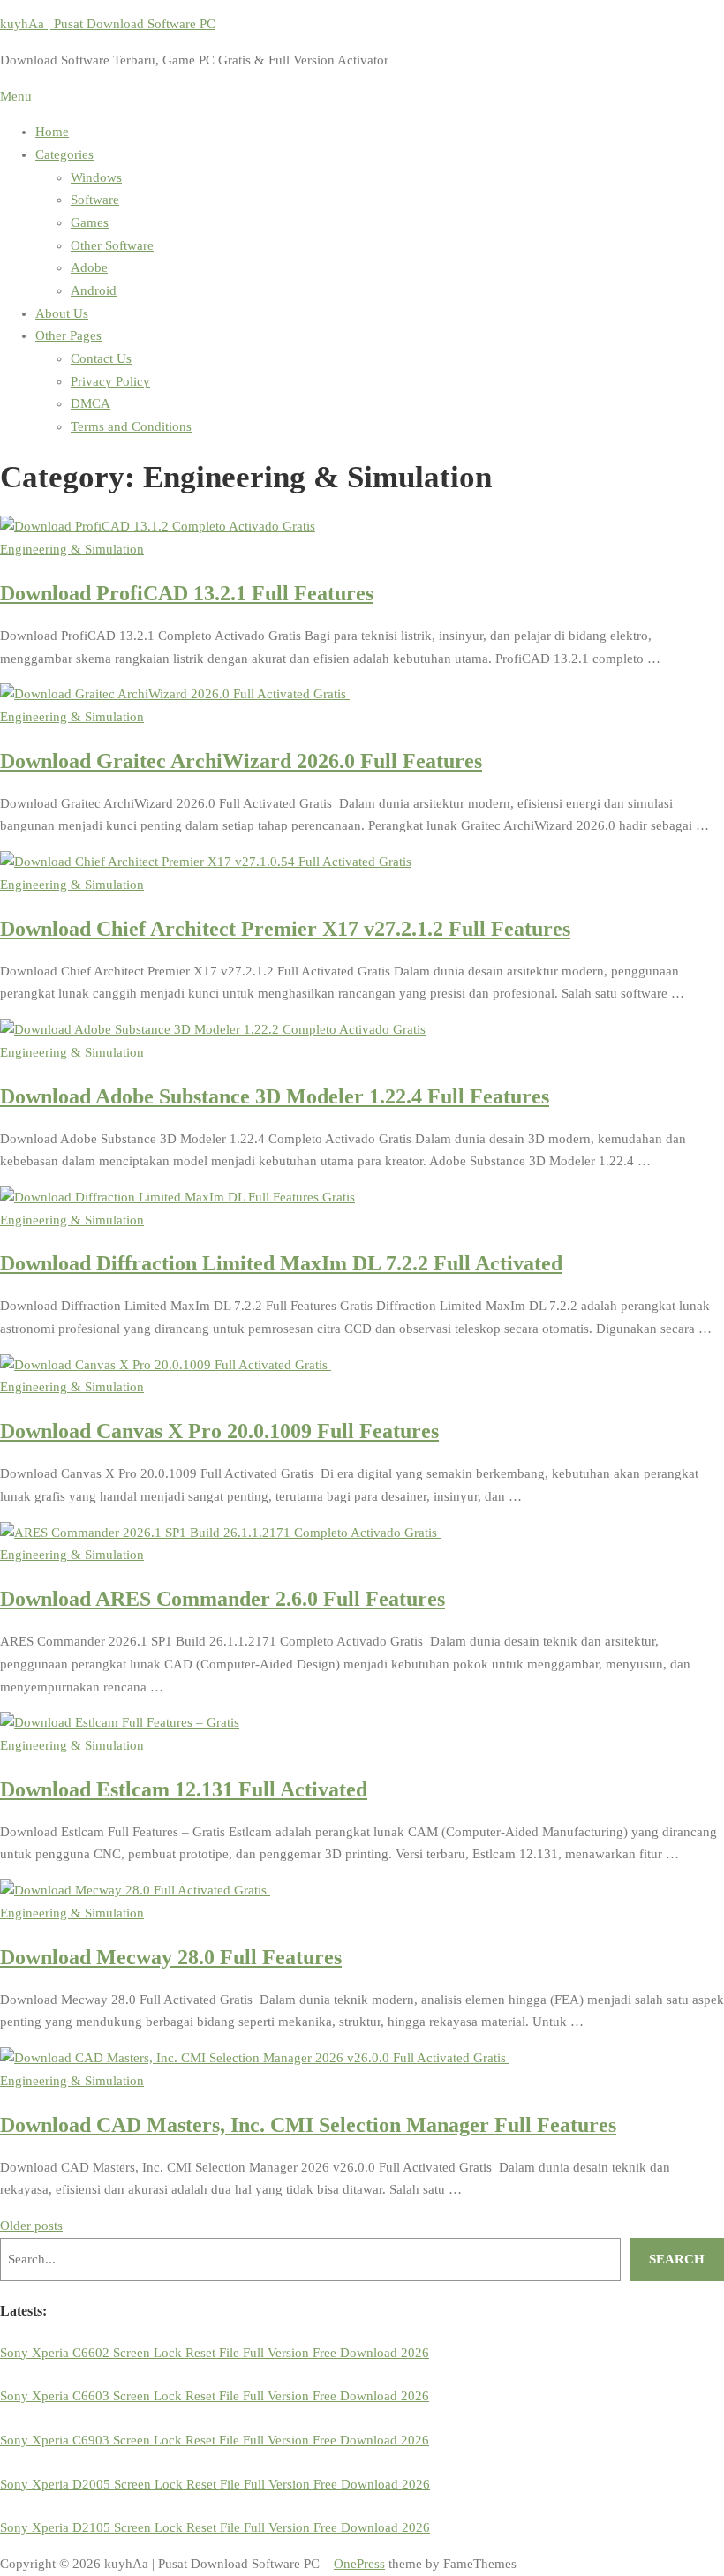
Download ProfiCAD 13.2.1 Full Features (187, 593)
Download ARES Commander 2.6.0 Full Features (222, 1598)
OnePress (359, 2564)
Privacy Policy (110, 381)
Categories (64, 154)
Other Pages (68, 335)
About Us (62, 313)
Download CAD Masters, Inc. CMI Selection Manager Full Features (308, 2124)
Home (52, 132)
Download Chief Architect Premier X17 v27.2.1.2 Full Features (285, 928)
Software (95, 200)
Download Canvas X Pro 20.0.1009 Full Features (219, 1431)
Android (94, 290)
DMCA (90, 403)
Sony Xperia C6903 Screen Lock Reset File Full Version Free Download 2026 (215, 2440)
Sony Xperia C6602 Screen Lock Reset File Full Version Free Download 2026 (215, 2353)
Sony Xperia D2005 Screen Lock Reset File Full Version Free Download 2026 (215, 2484)
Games (90, 222)
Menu (16, 96)
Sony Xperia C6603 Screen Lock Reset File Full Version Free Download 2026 (215, 2396)
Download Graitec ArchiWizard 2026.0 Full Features (241, 761)
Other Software (112, 245)
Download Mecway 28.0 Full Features (171, 1957)
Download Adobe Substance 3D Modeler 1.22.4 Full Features (275, 1096)
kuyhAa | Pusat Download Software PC (108, 24)
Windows (96, 177)
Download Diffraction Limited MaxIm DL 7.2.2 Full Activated (281, 1263)
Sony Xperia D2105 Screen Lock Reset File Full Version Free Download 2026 (215, 2527)
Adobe (89, 267)
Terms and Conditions (131, 426)
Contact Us (101, 358)
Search (677, 2259)
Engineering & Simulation (72, 549)
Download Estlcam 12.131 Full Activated (184, 1789)
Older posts (31, 2226)
